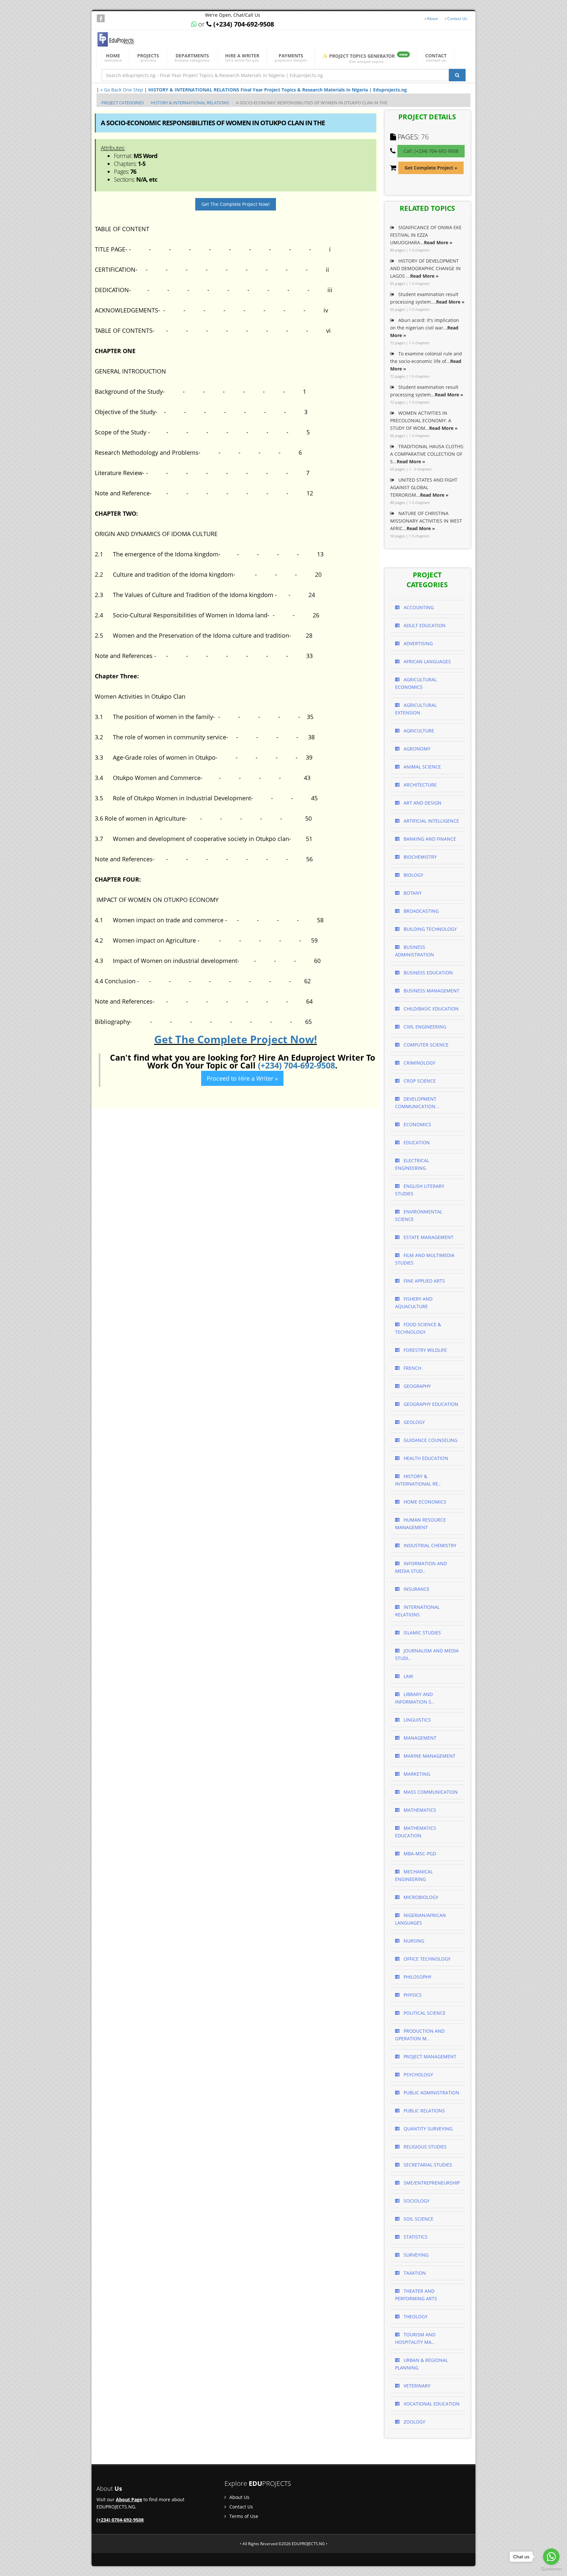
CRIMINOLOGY (419, 1063)
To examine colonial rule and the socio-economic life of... (426, 361)
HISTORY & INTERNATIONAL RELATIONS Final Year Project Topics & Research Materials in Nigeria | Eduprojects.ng (278, 90)
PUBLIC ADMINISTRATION (431, 2093)
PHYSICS (412, 1995)
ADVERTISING (418, 643)
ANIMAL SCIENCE (422, 767)
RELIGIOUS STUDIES (424, 2147)
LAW (408, 1676)
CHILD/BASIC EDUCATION (430, 1009)
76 (425, 137)
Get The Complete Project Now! (236, 204)
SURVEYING (415, 2255)
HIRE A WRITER (242, 58)
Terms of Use (243, 2516)
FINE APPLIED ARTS (424, 1281)
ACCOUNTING (418, 607)
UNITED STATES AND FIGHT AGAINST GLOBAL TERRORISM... (424, 487)
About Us (239, 2497)
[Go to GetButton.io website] (551, 2569)
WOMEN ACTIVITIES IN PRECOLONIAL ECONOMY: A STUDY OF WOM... (424, 420)
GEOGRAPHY (417, 1386)
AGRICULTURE (418, 731)
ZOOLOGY (414, 2422)
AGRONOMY (416, 749)
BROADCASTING (420, 911)
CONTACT (436, 58)
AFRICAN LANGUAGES (427, 661)
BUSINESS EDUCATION (428, 973)
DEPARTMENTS (192, 58)
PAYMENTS (291, 58)
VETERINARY (416, 2386)
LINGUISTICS (417, 1720)
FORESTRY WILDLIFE (425, 1350)
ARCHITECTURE (420, 785)
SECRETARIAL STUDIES (427, 2165)
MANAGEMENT (419, 1738)
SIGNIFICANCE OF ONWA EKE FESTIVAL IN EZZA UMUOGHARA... (426, 235)
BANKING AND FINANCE (429, 839)
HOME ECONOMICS (424, 1502)
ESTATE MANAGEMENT (428, 1237)
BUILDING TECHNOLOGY (430, 929)
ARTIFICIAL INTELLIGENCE (431, 821)
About (432, 19)
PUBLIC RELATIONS (424, 2111)
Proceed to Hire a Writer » (242, 1078)
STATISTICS (415, 2237)
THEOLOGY (415, 2316)
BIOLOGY (413, 875)
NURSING (413, 1941)
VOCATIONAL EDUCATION (431, 2404)
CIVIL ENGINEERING (424, 1027)
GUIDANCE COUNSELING (430, 1440)
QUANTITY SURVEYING (427, 2129)
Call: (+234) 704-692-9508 (431, 151)
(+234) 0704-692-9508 (120, 2520)
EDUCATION (416, 1142)
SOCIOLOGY (416, 2201)
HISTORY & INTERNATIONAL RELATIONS (190, 103)
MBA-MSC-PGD (419, 1854)
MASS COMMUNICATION (430, 1792)
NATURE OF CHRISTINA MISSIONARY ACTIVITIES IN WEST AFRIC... (426, 521)
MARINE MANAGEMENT (429, 1756)
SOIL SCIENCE (418, 2219)
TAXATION (414, 2273)
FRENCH (412, 1368)
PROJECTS (148, 58)
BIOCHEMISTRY (420, 857)
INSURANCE (416, 1589)
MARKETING (416, 1774)
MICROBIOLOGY (420, 1897)
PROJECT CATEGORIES (123, 103)
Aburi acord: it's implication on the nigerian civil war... (425, 328)
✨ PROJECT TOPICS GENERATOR (365, 58)
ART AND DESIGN (422, 803)
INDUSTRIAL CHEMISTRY (429, 1545)
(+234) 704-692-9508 (296, 1065)
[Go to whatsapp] (551, 2557)
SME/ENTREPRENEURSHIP (431, 2183)
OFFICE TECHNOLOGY (426, 1959)
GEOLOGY (414, 1422)
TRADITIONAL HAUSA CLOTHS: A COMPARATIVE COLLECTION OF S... (427, 454)
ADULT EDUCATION (424, 625)
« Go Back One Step (122, 90)
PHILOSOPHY (417, 1977)
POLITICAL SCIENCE (424, 2013)
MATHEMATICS (419, 1810)
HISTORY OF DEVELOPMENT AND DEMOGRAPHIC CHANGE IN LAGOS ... (425, 268)
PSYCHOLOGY (418, 2075)
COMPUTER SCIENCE (425, 1045)
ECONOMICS (417, 1124)
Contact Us (457, 19)
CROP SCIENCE (419, 1081)
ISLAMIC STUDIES (422, 1633)
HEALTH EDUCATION (425, 1458)
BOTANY (412, 893)
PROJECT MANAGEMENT (429, 2057)
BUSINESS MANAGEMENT (431, 991)
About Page (129, 2499)
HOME (113, 58)
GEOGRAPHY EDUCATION (430, 1404)
